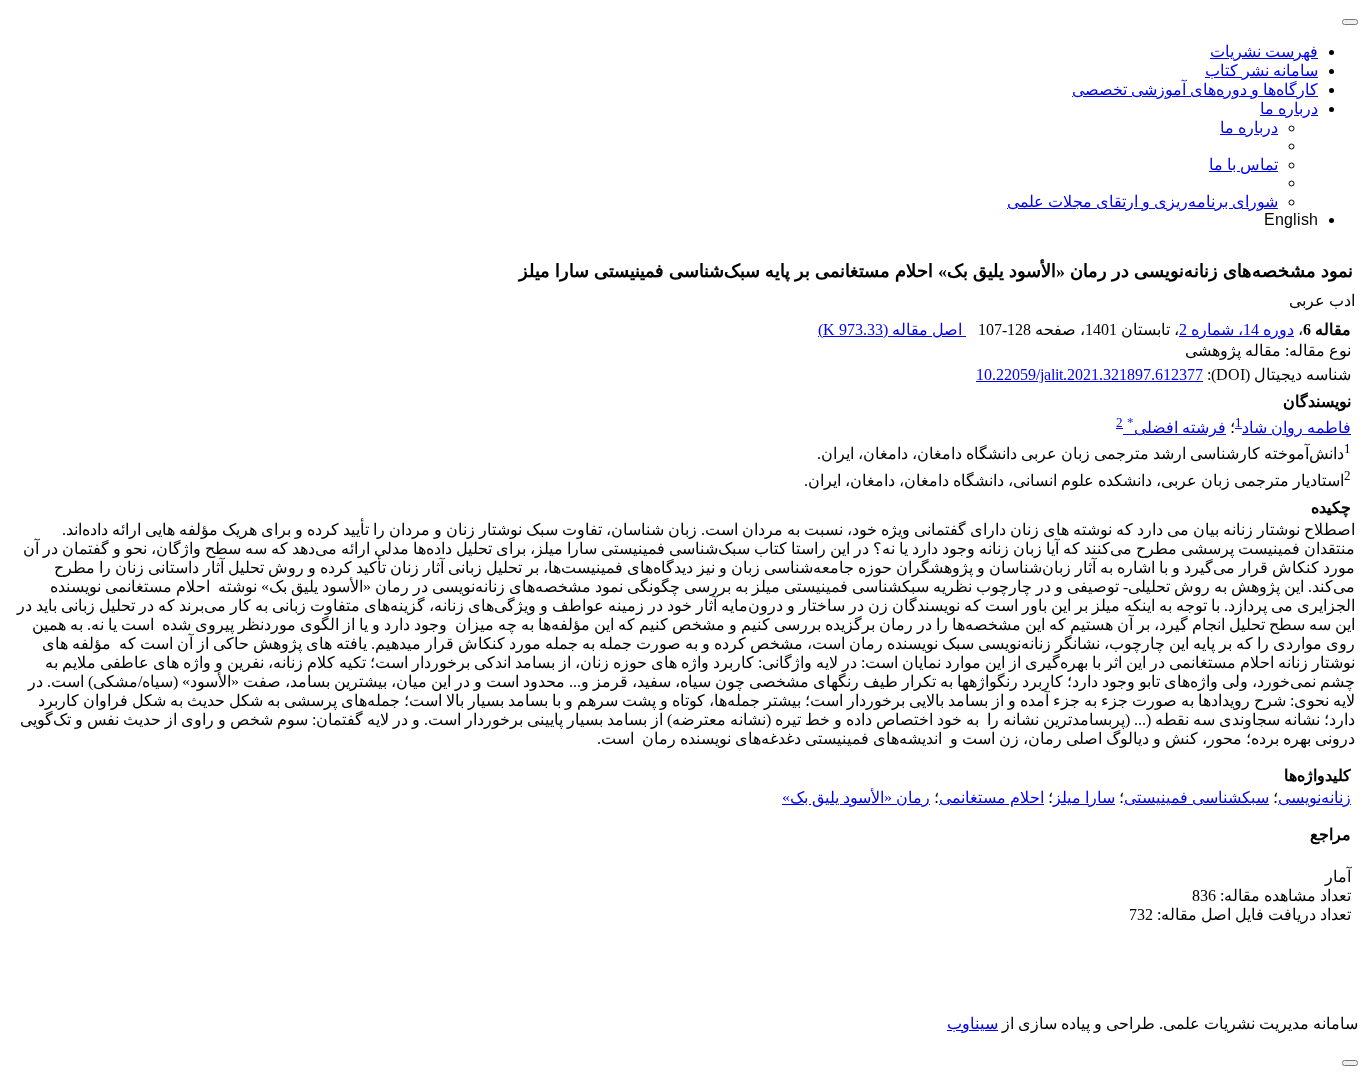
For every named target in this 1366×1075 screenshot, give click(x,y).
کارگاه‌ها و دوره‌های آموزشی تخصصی (1195, 89)
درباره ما (1289, 108)
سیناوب (972, 1023)
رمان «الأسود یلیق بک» (856, 797)
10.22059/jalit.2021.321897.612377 (1089, 374)
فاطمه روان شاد (1296, 427)
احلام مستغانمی (991, 797)
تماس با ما (1243, 164)
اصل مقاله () (892, 329)
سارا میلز (1084, 797)
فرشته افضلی (1176, 427)
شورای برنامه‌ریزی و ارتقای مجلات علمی (1142, 201)
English (1291, 219)
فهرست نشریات (1264, 51)
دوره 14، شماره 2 (1236, 329)
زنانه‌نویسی (1314, 797)
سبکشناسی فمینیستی (1196, 797)
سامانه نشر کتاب (1261, 70)
